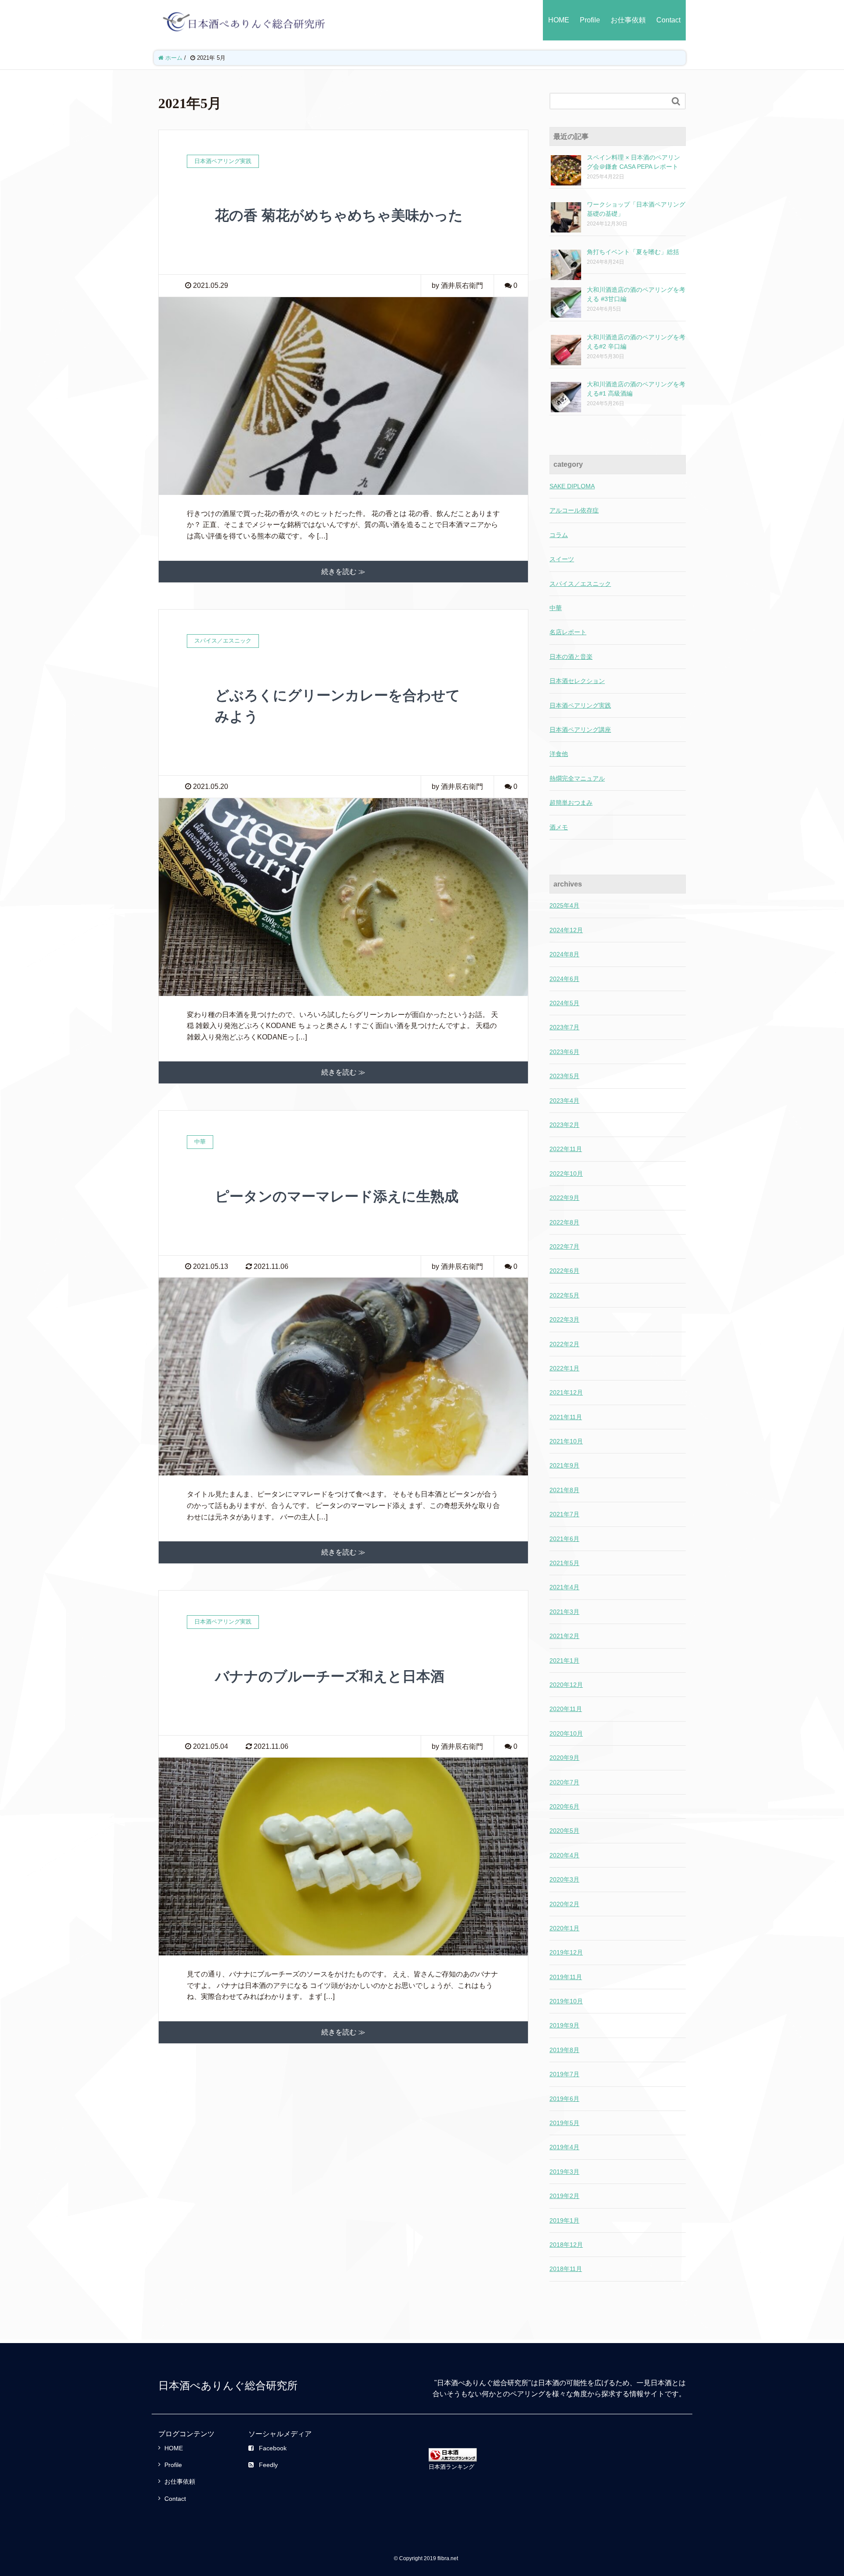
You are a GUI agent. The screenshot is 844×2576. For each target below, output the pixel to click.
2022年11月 (566, 1149)
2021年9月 (564, 1465)
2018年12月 (566, 2245)
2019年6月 (564, 2099)
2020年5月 (564, 1831)
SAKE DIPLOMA (572, 486)
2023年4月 (564, 1101)
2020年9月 (564, 1758)
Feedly (268, 2465)
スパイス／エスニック (580, 584)
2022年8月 (564, 1222)
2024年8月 (564, 954)
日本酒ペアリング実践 (580, 705)
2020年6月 (564, 1806)
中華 (556, 608)
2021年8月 (564, 1490)
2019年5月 (564, 2123)
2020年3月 (564, 1879)
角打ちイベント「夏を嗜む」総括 (633, 252)
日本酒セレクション (577, 681)
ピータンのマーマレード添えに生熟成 (337, 1196)
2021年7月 (564, 1514)
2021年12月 (566, 1392)
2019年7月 (564, 2074)
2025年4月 (564, 905)
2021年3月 (564, 1612)
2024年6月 (564, 979)
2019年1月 (564, 2220)
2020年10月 (566, 1733)
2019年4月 (564, 2147)
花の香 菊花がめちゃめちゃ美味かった (339, 215)
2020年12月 (566, 1685)
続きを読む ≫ (343, 572)
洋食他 (559, 754)
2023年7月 (564, 1027)
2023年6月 (564, 1052)
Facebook (273, 2448)
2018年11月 (566, 2269)
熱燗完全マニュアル (577, 778)
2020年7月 (564, 1782)
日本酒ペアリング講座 (580, 730)
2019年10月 (566, 2001)
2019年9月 (564, 2025)
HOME (559, 20)
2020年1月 (564, 1928)
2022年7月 (564, 1246)
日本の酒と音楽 (571, 657)
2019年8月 (564, 2050)
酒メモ (559, 827)
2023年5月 (564, 1076)
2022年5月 (564, 1295)
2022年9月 (564, 1198)
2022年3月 (564, 1319)
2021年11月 (566, 1417)
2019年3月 (564, 2172)
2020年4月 (564, 1855)
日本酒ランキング (451, 2467)
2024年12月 (566, 930)
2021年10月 (566, 1441)
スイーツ (562, 559)
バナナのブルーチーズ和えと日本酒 (330, 1676)
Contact (668, 20)
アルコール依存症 (574, 510)
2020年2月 (564, 1904)
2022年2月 (564, 1344)
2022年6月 (564, 1271)
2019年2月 (564, 2196)
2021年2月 (564, 1636)
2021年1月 (564, 1660)
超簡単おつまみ (571, 803)
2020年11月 (566, 1709)
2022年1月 (564, 1368)
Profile (590, 20)
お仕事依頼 (628, 20)
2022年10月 (566, 1174)
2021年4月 (564, 1587)
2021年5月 (564, 1563)
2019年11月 (566, 1977)
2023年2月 (564, 1125)
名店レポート (568, 632)
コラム (559, 535)
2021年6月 (564, 1539)
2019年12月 (566, 1952)
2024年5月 (564, 1003)
